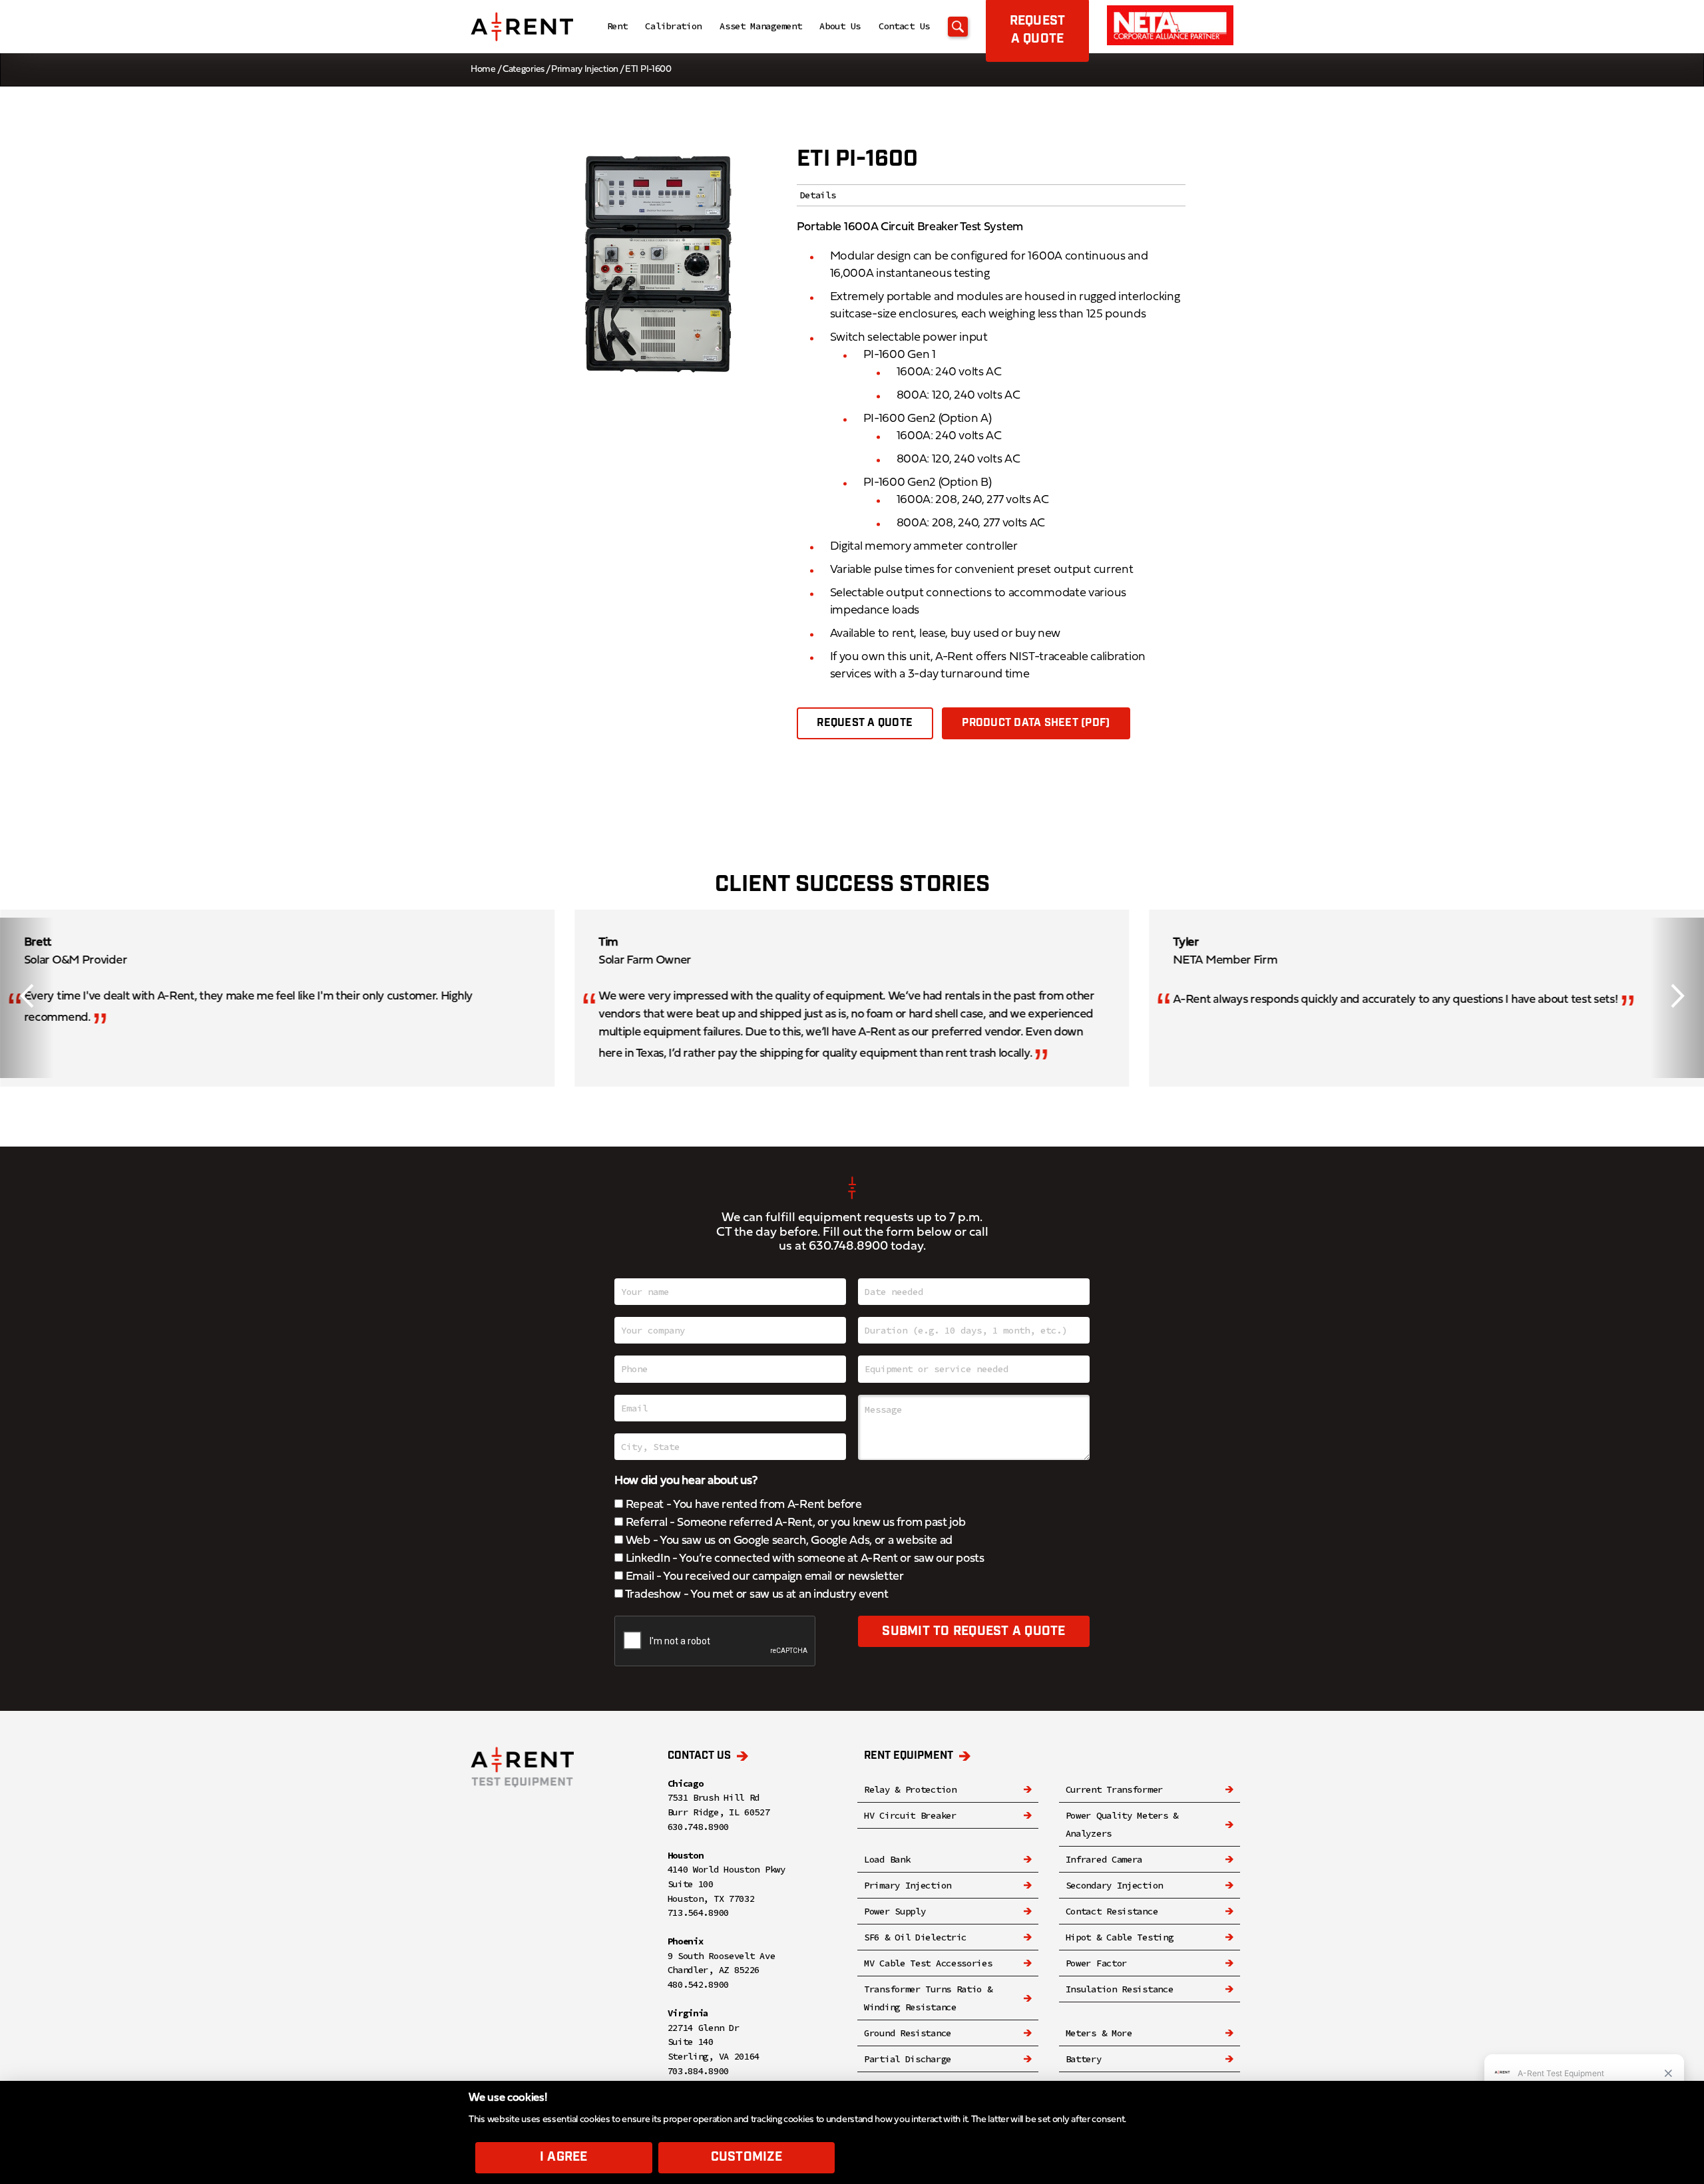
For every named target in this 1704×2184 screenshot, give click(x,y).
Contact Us (904, 26)
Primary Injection (585, 70)
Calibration (673, 26)
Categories (524, 70)
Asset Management (760, 26)
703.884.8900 (698, 2071)
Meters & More (1099, 2033)
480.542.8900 (698, 1984)
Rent (617, 26)
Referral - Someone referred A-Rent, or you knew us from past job (794, 1523)
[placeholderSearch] (958, 27)
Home (483, 70)
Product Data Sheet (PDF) (1036, 723)
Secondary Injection (1114, 1885)
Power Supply (895, 1911)
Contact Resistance (1112, 1911)
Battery (1084, 2059)
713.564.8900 (698, 1912)
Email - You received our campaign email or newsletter (763, 1577)
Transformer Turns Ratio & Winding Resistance (928, 1998)
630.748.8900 (848, 1247)
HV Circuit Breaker (910, 1815)
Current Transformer (1114, 1789)
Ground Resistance (908, 2033)
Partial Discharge (908, 2059)
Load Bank (887, 1859)
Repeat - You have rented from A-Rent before (743, 1505)
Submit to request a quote (973, 1631)
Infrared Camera (1104, 1859)
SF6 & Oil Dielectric (915, 1937)
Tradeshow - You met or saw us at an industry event (756, 1595)
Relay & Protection (910, 1789)
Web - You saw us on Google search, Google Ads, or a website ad (788, 1541)
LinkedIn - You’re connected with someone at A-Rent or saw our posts (804, 1559)
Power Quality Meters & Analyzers (1122, 1824)
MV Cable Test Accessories (928, 1963)
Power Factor (1096, 1963)
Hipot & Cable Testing (1120, 1937)
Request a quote (865, 723)
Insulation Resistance (1120, 1989)
